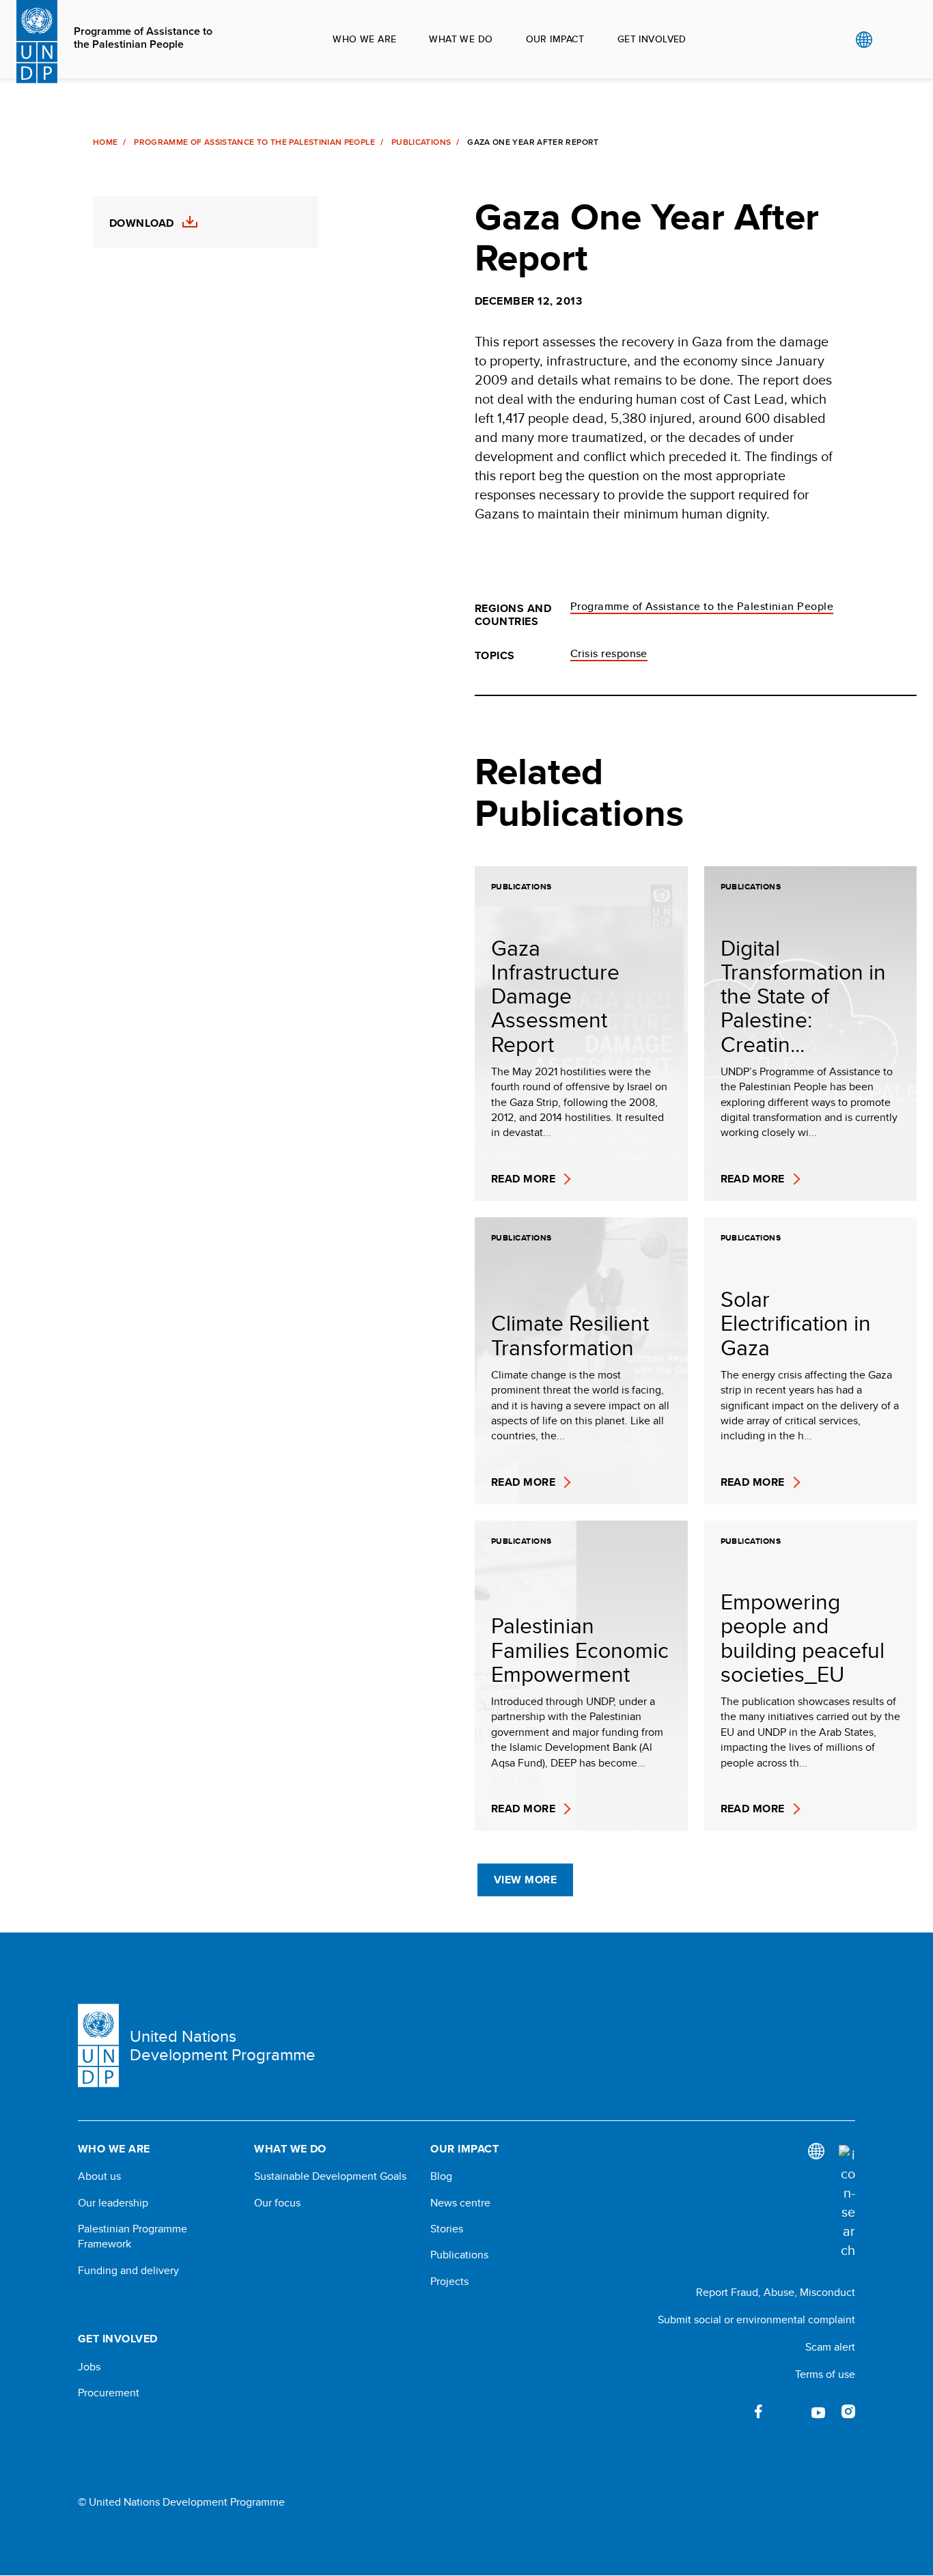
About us (99, 2176)
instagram (848, 2411)
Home (105, 142)
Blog (441, 2176)
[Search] (847, 2202)
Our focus (277, 2203)
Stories (447, 2229)
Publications (421, 142)
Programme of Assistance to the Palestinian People (143, 38)
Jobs (89, 2367)
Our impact (555, 39)
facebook (758, 2411)
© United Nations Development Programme (181, 2502)
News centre (460, 2203)
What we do (461, 39)
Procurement (109, 2393)
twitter (788, 2411)
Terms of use (825, 2374)
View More (525, 1880)
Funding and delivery (128, 2271)
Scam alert (830, 2347)
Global (864, 40)
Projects (449, 2282)
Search (892, 40)
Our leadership (113, 2203)
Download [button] (142, 223)
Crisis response (609, 653)
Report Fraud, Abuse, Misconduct (776, 2292)
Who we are (364, 39)
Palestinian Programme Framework (133, 2236)
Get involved (652, 39)
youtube (818, 2411)
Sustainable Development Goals (330, 2176)
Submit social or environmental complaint (756, 2319)
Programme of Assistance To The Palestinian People (254, 142)
